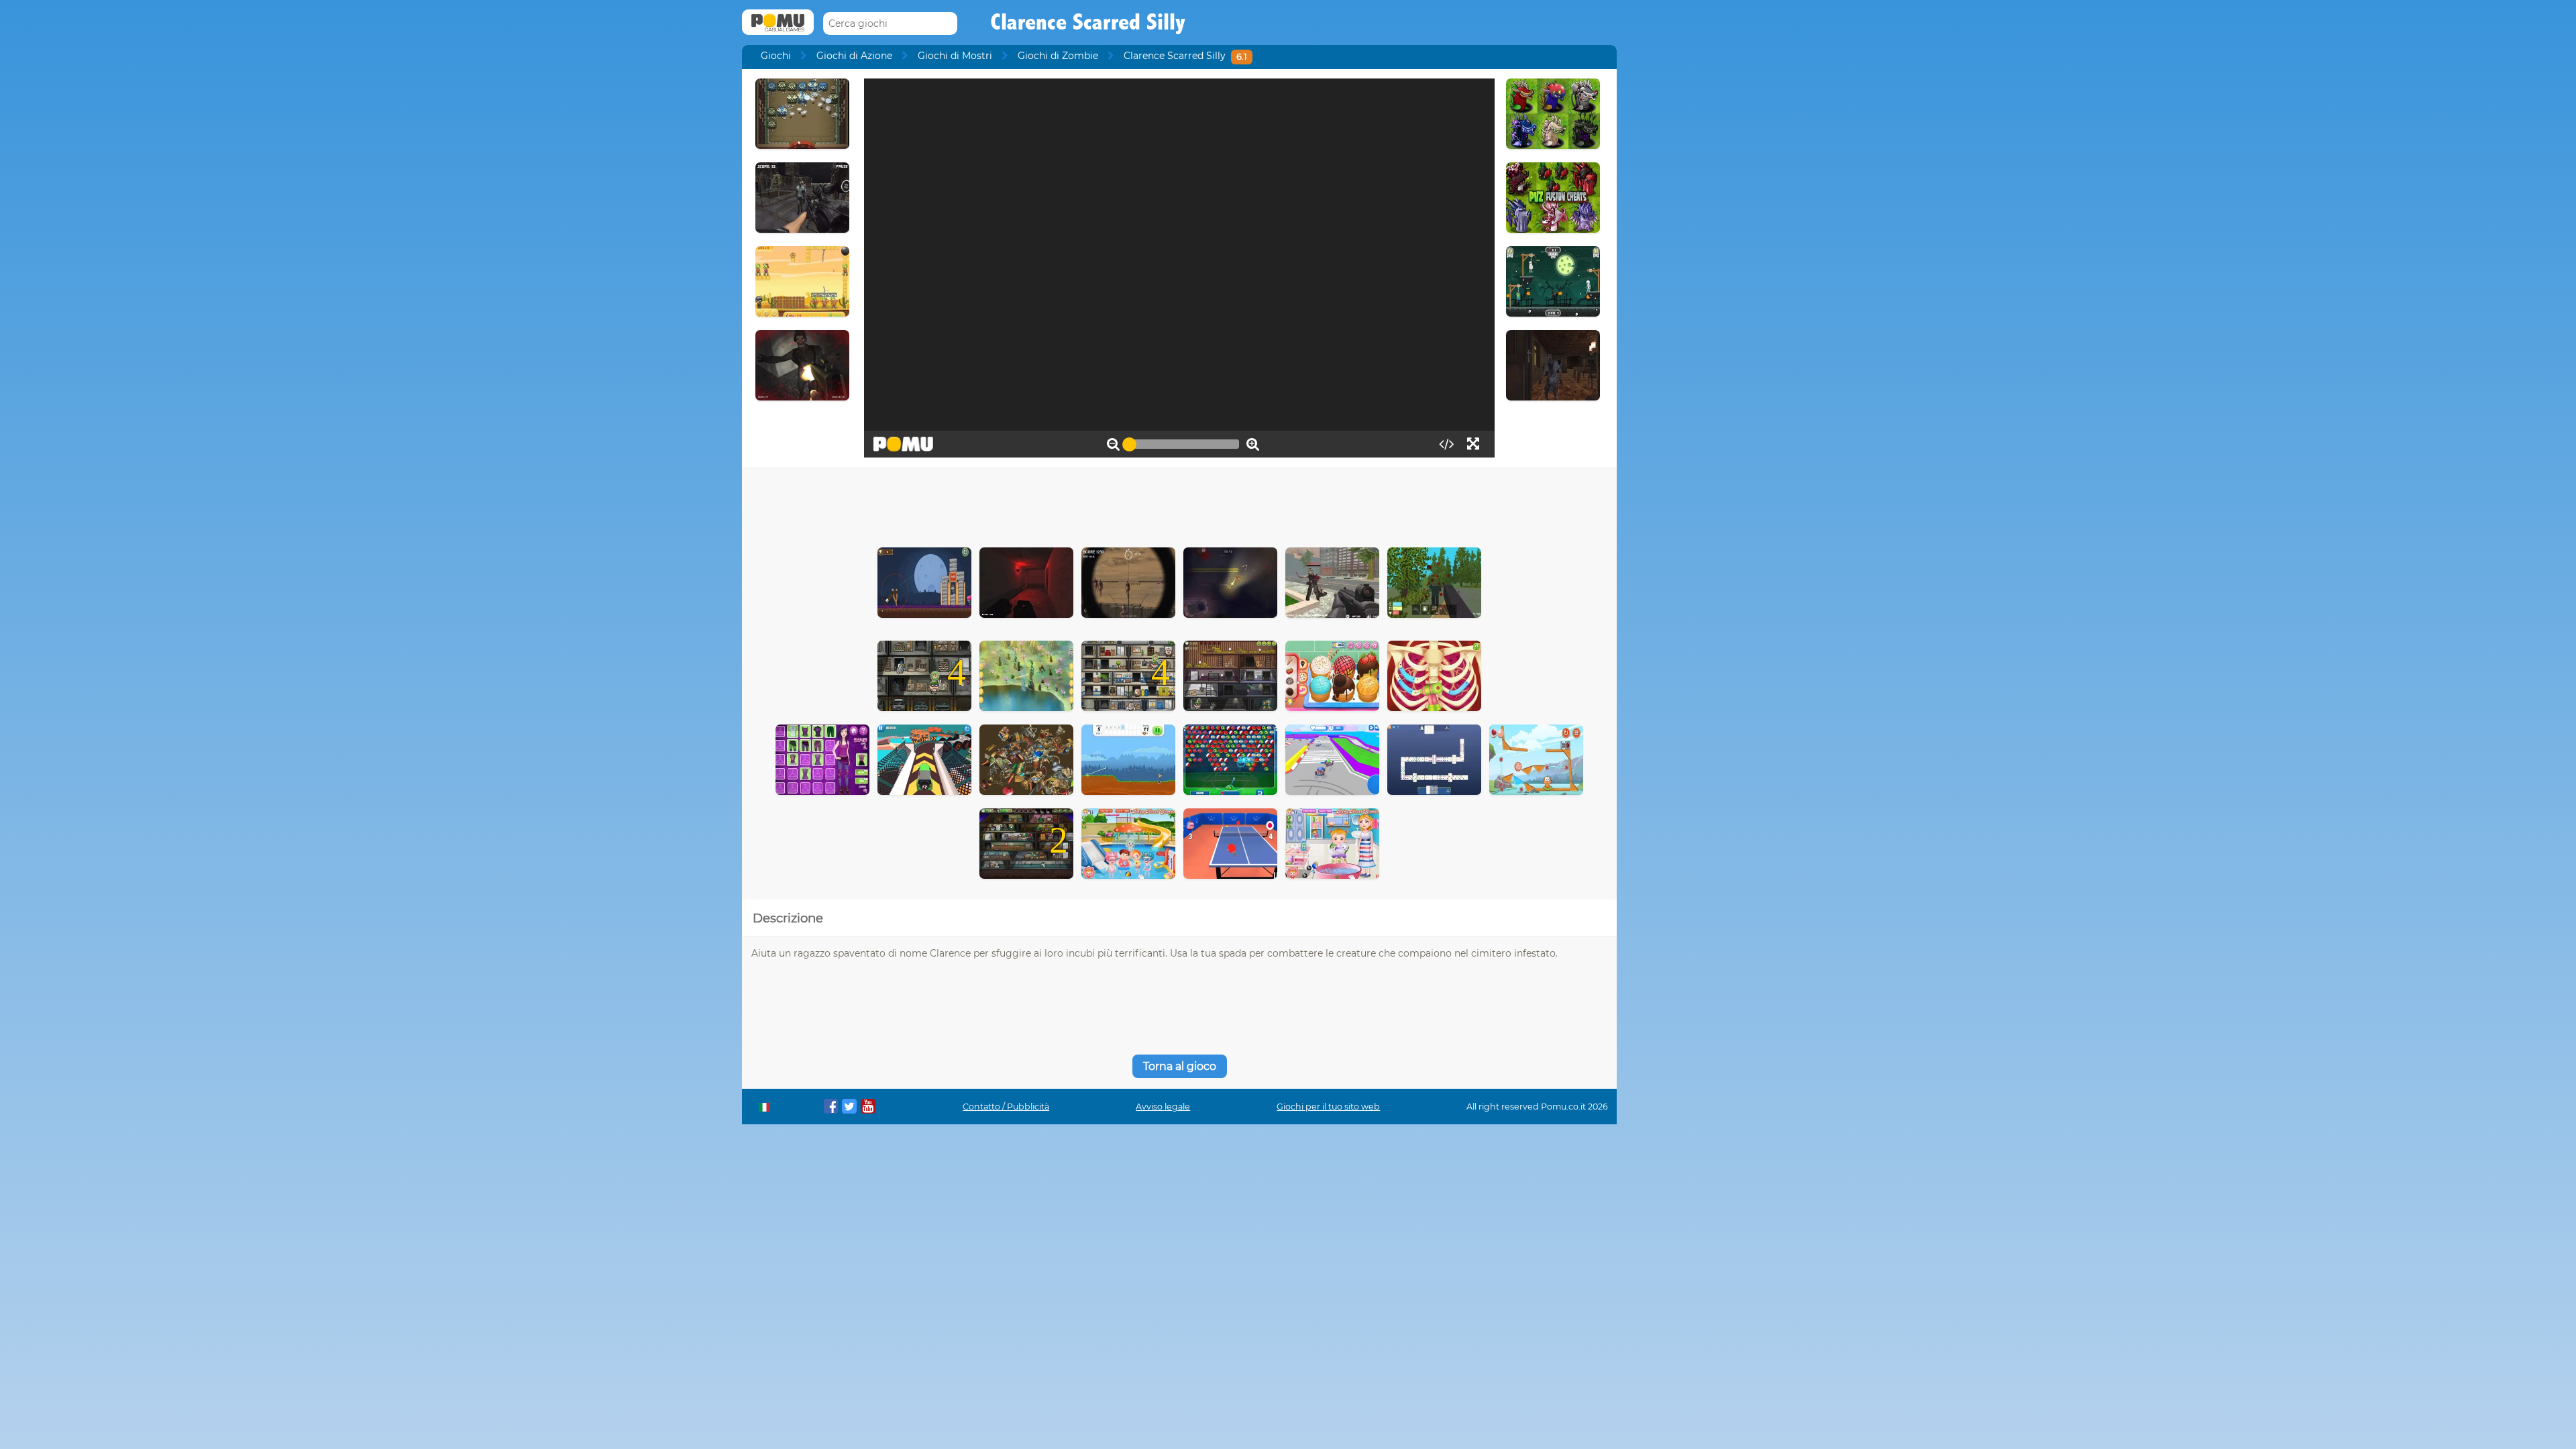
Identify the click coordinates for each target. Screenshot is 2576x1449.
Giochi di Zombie (1058, 56)
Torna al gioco (1180, 1066)
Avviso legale (1163, 1107)
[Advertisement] (1179, 504)
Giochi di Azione (854, 56)
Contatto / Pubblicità (1006, 1107)
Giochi (776, 56)
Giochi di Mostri (955, 56)
